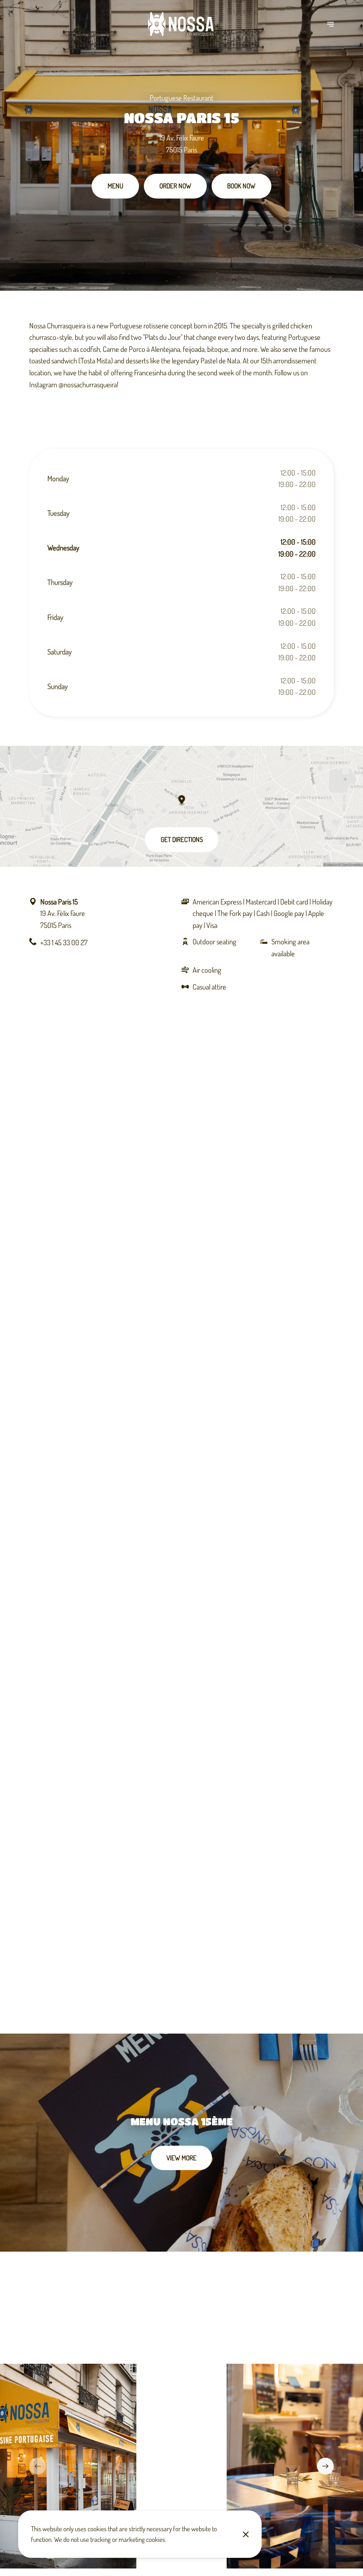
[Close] (245, 2534)
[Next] (325, 2466)
